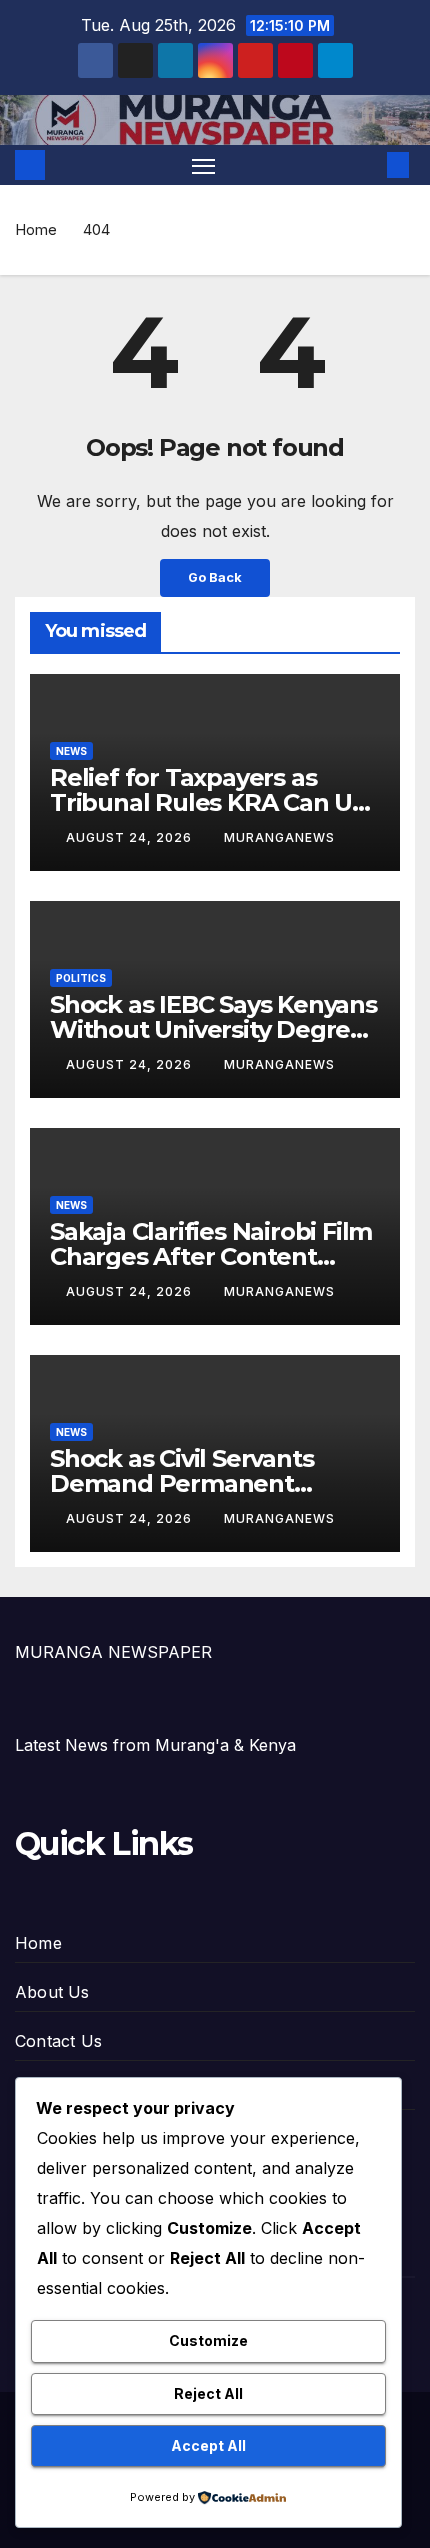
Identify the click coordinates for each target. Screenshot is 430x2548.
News (71, 751)
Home (36, 229)
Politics (81, 978)
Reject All (208, 2393)
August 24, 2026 (131, 837)
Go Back (215, 577)
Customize (208, 2340)
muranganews (279, 837)
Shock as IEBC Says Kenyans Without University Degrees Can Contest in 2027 (213, 1029)
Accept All (208, 2445)
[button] (368, 165)
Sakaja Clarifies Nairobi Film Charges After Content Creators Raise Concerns (211, 1256)
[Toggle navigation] (204, 165)
